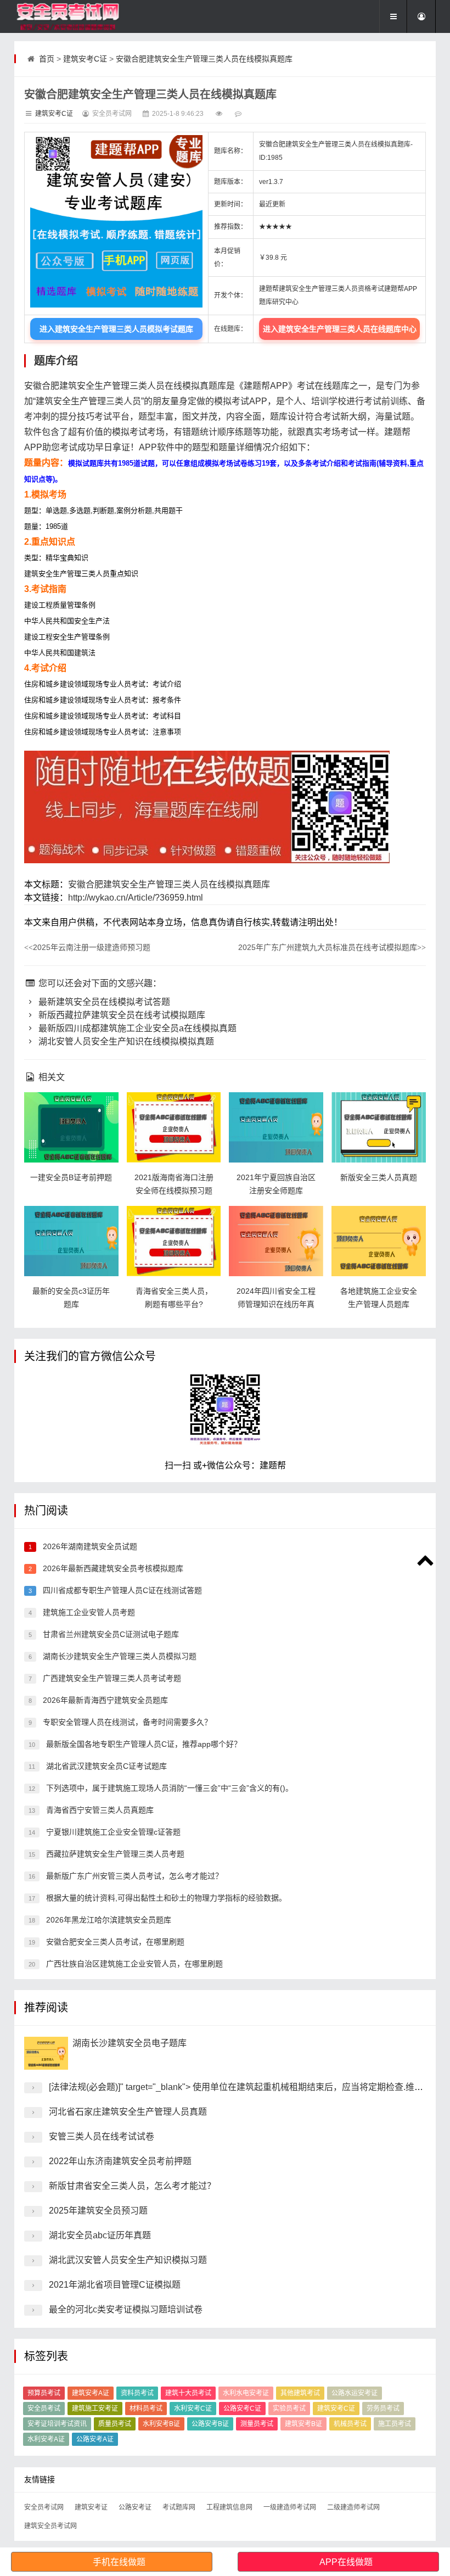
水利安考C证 (193, 2409)
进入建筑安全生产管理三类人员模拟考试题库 (116, 329)
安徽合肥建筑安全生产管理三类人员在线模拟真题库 (204, 59)
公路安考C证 (242, 2409)
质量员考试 (115, 2424)
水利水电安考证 (246, 2393)
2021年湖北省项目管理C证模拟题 (115, 2285)
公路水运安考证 (355, 2393)
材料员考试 (146, 2409)
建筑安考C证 (85, 59)
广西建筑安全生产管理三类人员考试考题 (111, 1678)
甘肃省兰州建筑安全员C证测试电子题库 (110, 1634)
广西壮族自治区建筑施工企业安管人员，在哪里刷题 (133, 1964)
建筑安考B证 (303, 2424)
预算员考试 (44, 2393)
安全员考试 (44, 2409)
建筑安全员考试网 (50, 2526)
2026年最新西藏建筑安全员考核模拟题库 (112, 1568)
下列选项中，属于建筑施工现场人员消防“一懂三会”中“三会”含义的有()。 (168, 1788)
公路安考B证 (210, 2424)
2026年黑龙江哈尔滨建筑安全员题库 (108, 1920)
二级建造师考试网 (353, 2507)
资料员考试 (137, 2393)
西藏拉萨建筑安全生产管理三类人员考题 (114, 1854)
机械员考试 (350, 2424)
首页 (47, 59)
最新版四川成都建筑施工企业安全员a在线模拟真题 (136, 1028)
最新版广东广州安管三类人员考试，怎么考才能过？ (133, 1876)
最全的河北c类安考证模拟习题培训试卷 (126, 2309)
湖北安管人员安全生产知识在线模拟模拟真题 (125, 1041)
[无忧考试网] (69, 16)
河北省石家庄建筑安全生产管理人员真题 (128, 2112)
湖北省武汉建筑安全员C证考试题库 (105, 1766)
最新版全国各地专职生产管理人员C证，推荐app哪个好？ (143, 1744)
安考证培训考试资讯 (57, 2424)
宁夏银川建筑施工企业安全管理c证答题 (112, 1832)
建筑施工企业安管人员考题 (88, 1612)
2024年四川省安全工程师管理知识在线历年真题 (276, 1304)
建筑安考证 (91, 2507)
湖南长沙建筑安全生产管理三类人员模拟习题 (119, 1656)
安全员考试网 (44, 2507)
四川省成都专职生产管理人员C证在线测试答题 (121, 1590)
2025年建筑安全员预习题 (98, 2211)
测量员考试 (257, 2424)
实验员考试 (289, 2409)
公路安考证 (135, 2507)
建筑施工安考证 (95, 2409)
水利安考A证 (46, 2439)
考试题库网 (179, 2507)
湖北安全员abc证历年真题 (100, 2235)
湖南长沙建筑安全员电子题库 (130, 2043)
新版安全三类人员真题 (379, 1177)
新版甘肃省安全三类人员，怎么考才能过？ (132, 2186)
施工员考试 (395, 2424)
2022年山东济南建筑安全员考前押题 (120, 2161)
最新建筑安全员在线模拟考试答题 (103, 1002)
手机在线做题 (119, 2562)
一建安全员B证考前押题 (71, 1177)
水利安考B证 (161, 2424)
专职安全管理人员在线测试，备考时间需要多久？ (126, 1722)
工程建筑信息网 (229, 2507)
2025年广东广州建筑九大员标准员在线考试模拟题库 (332, 947)
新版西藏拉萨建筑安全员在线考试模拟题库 (121, 1015)
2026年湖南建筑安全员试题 (89, 1546)
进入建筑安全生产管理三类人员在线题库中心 (340, 329)
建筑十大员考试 (188, 2393)
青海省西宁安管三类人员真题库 (99, 1810)
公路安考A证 (95, 2439)
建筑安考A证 (91, 2393)
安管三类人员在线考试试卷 (102, 2136)
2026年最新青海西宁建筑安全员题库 (104, 1700)
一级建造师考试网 (290, 2507)
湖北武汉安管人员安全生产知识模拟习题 (128, 2260)
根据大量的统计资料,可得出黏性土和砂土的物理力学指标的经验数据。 (165, 1898)
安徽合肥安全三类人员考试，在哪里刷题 (114, 1942)
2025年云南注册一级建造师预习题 (87, 947)
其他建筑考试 (300, 2393)
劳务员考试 (383, 2409)
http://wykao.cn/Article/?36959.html (136, 898)
